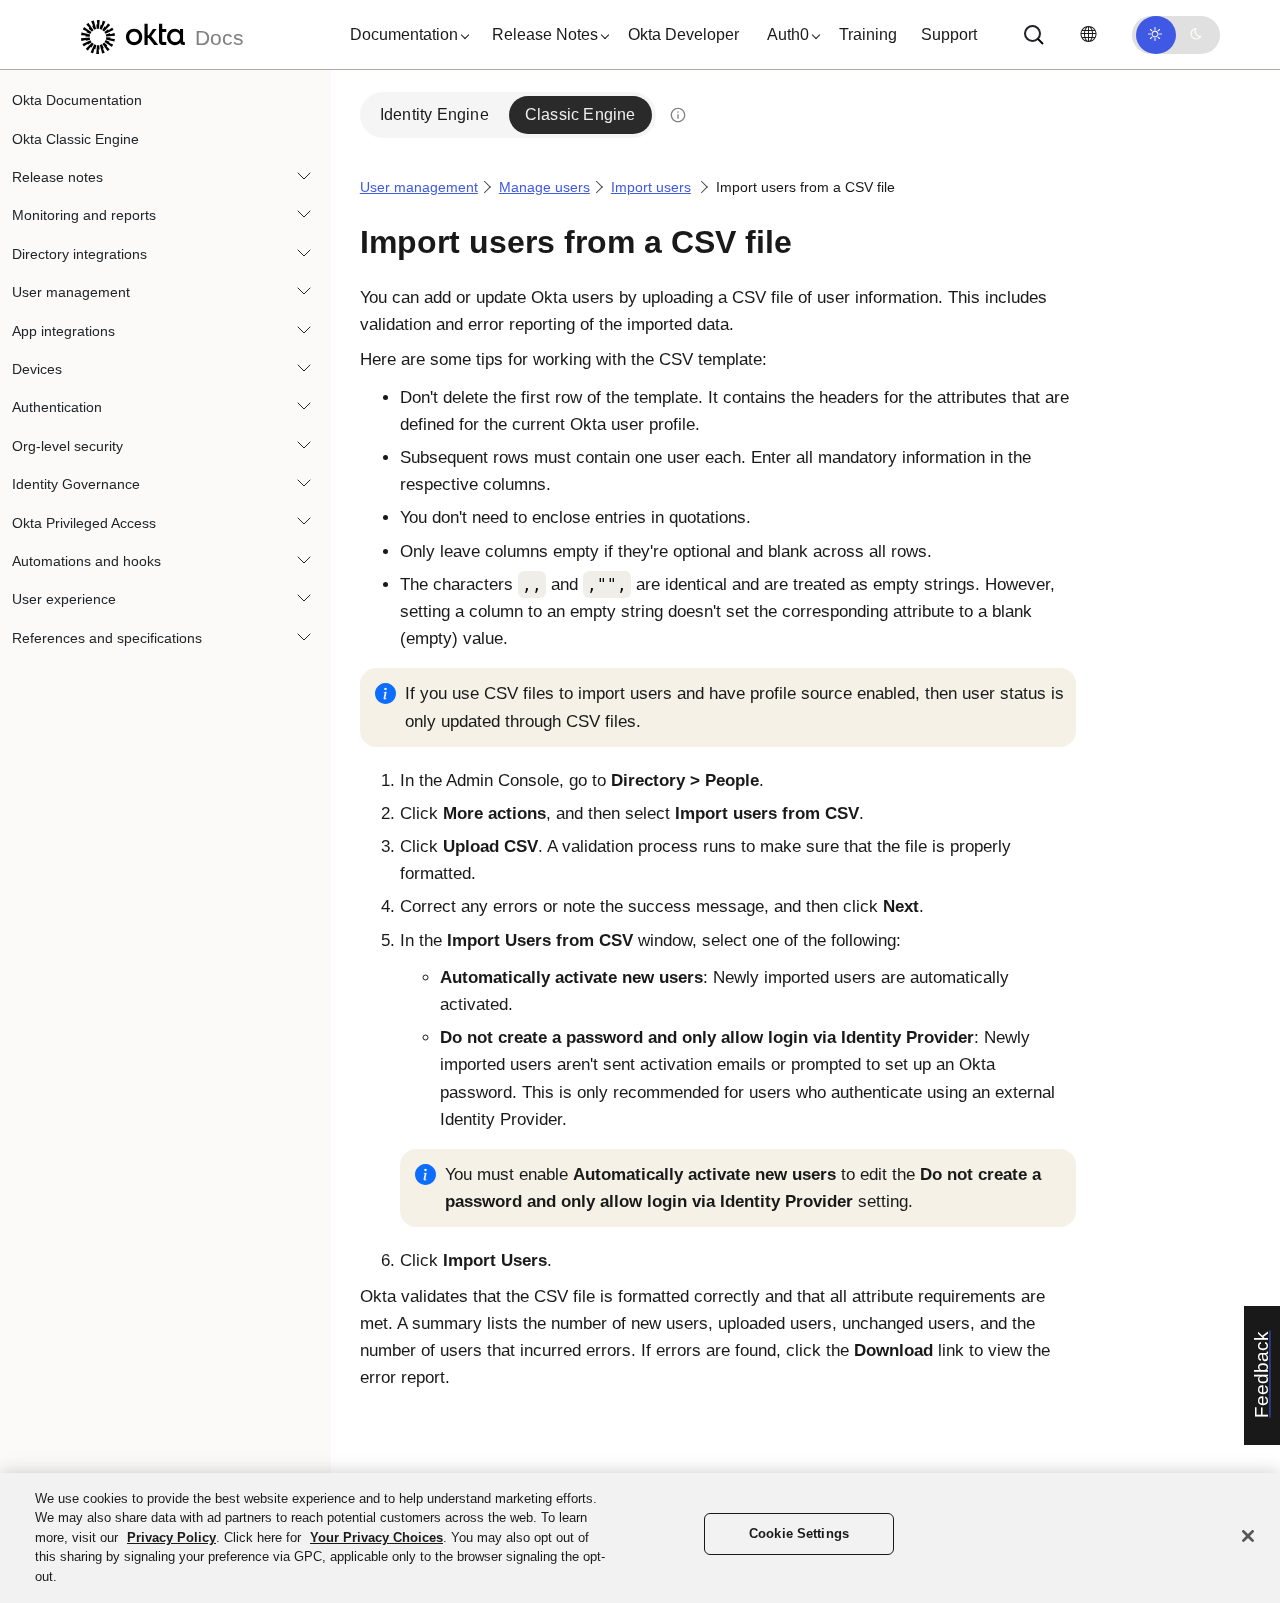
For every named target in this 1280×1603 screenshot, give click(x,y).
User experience (64, 599)
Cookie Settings (799, 1534)
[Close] (1248, 1536)
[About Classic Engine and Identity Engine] (678, 115)
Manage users (544, 187)
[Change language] (1088, 34)
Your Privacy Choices (376, 1537)
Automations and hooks (86, 561)
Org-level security (67, 446)
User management (71, 292)
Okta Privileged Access (84, 522)
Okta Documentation (77, 100)
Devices (37, 369)
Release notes (57, 177)
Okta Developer (683, 34)
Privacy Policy (171, 1537)
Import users (651, 187)
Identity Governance (76, 484)
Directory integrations (79, 254)
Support (949, 34)
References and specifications (107, 637)
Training (868, 34)
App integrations (63, 330)
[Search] (1034, 35)
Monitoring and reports (84, 215)
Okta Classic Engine (75, 138)
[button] (405, 35)
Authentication (57, 407)
